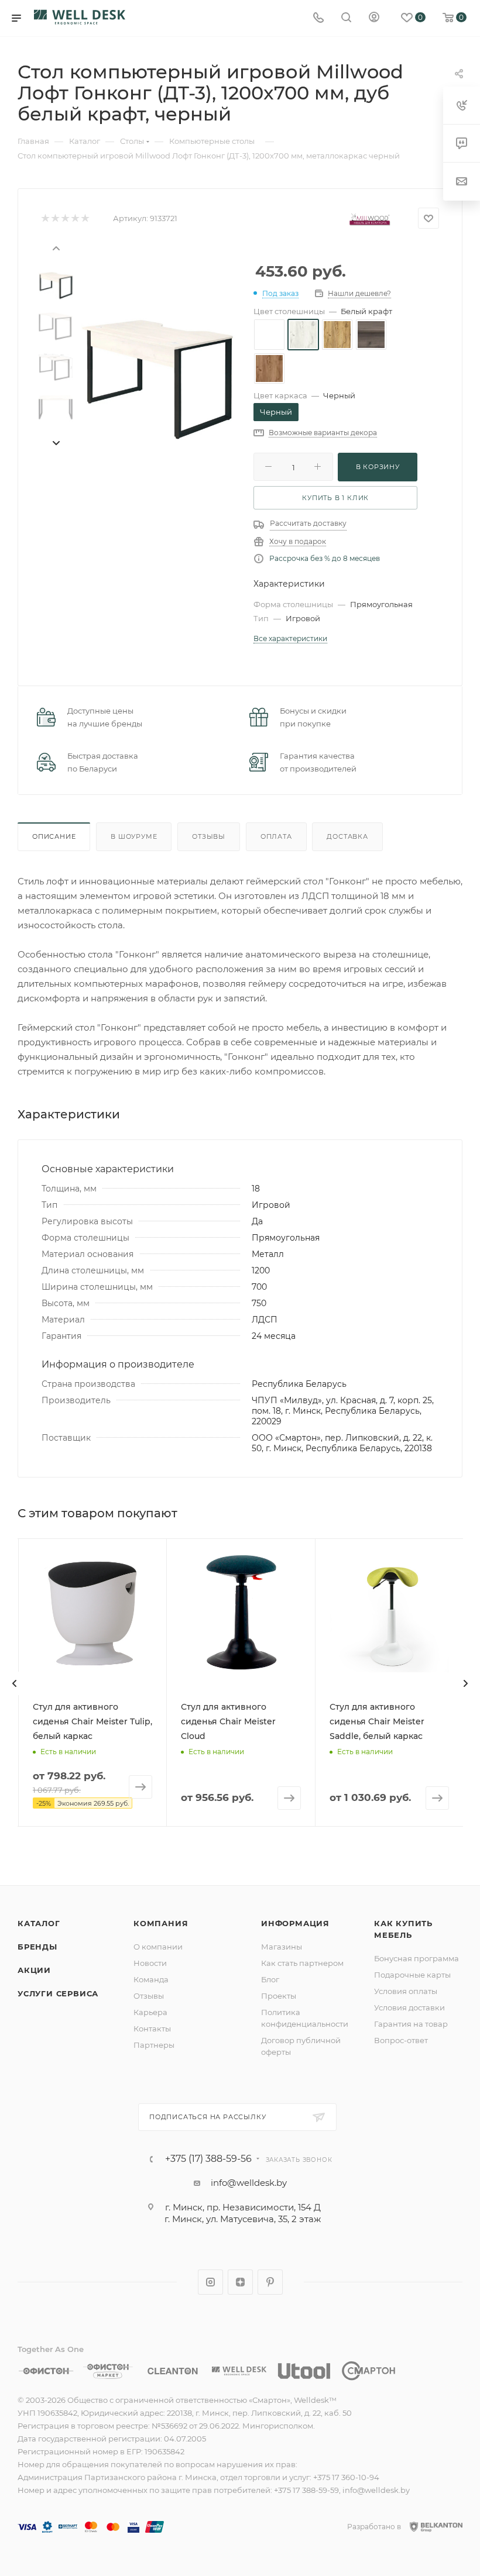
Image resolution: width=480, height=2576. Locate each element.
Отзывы (209, 836)
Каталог (39, 1923)
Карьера (150, 2012)
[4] (75, 218)
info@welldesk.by (249, 2183)
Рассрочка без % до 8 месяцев (325, 558)
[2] (55, 218)
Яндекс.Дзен (240, 2282)
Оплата (276, 836)
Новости (150, 1963)
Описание (54, 836)
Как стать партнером (302, 1963)
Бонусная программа (416, 1958)
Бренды (37, 1947)
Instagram (210, 2282)
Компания (161, 1923)
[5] (85, 218)
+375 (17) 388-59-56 (208, 2159)
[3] (65, 218)
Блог (270, 1979)
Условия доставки (409, 2007)
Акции (34, 1970)
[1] (45, 218)
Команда (151, 1979)
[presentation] (56, 247)
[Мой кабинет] (374, 18)
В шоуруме (134, 836)
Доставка (347, 836)
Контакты (152, 2029)
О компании (158, 1947)
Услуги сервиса (58, 1993)
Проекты (279, 1996)
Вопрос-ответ (401, 2040)
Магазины (282, 1947)
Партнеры (154, 2045)
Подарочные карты (412, 1975)
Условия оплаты (406, 1991)
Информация (295, 1923)
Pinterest (270, 2282)
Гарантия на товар (411, 2024)
